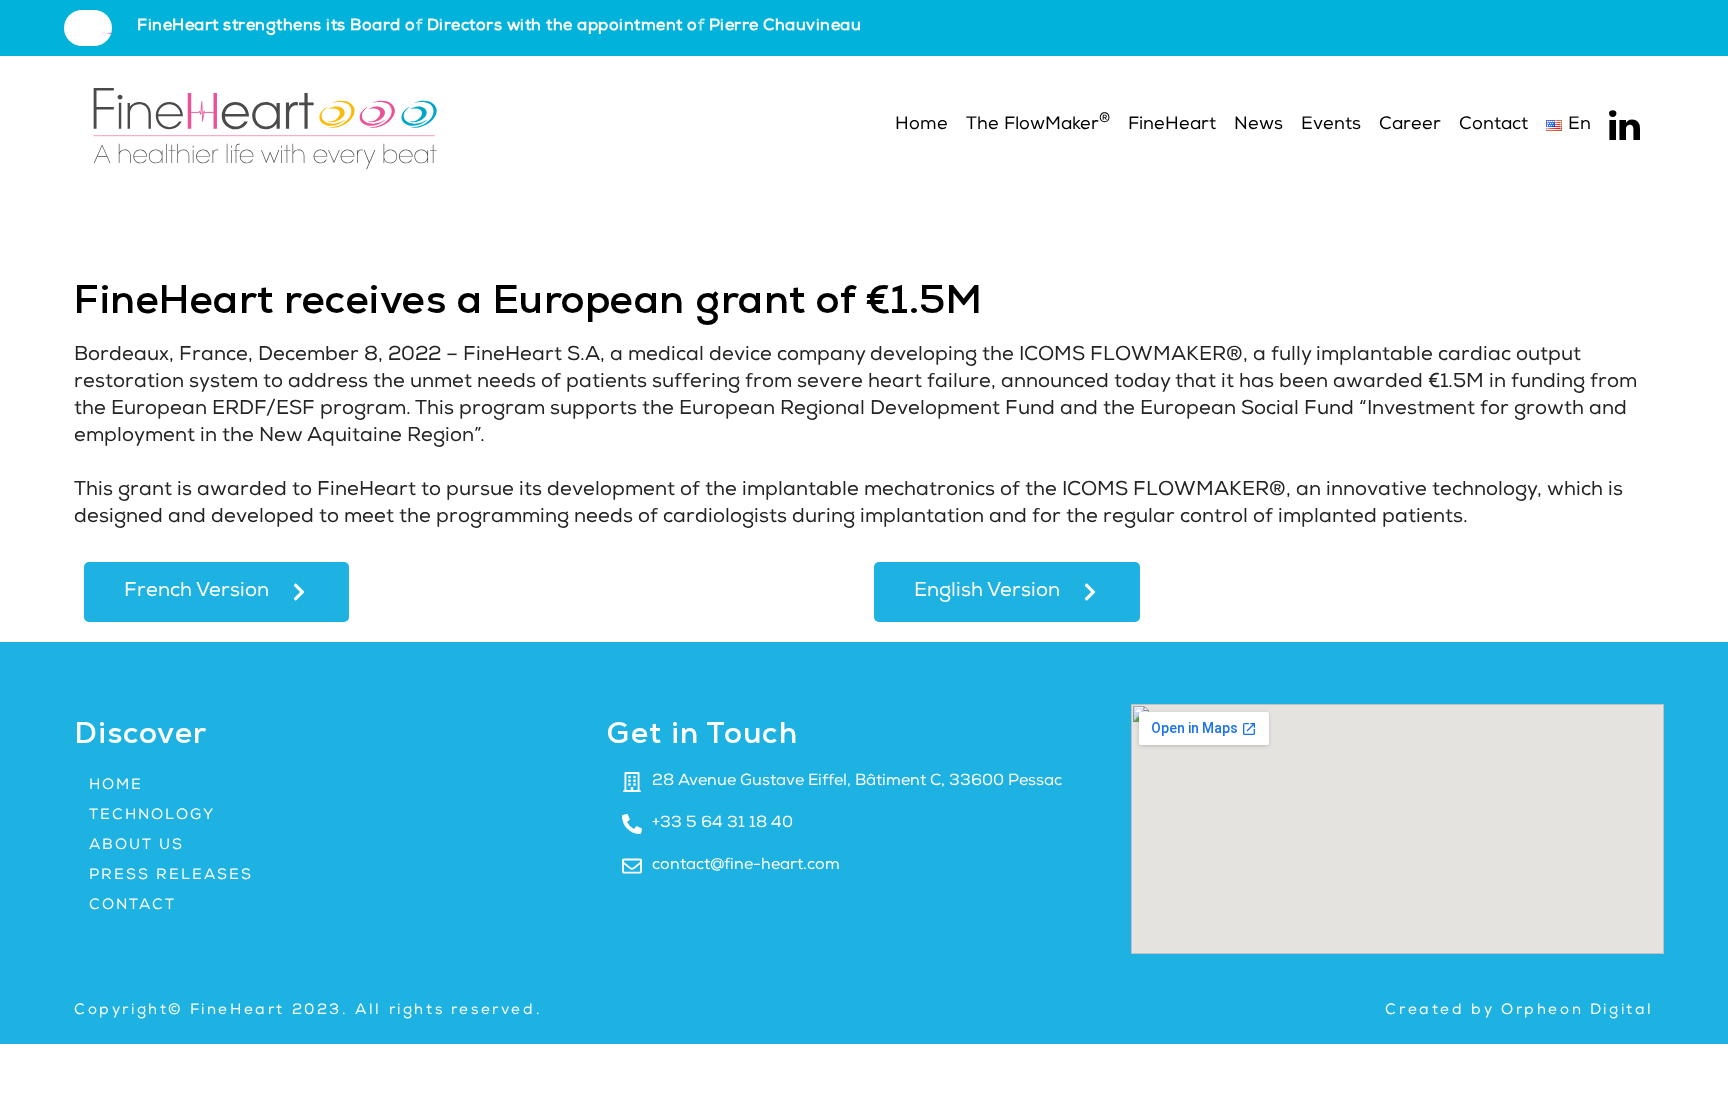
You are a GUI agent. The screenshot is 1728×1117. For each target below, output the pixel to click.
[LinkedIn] (1624, 125)
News (1258, 125)
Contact (1493, 125)
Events (1331, 125)
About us (136, 845)
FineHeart (1172, 125)
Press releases (171, 875)
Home (919, 125)
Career (1410, 125)
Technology (152, 815)
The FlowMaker (1038, 123)
